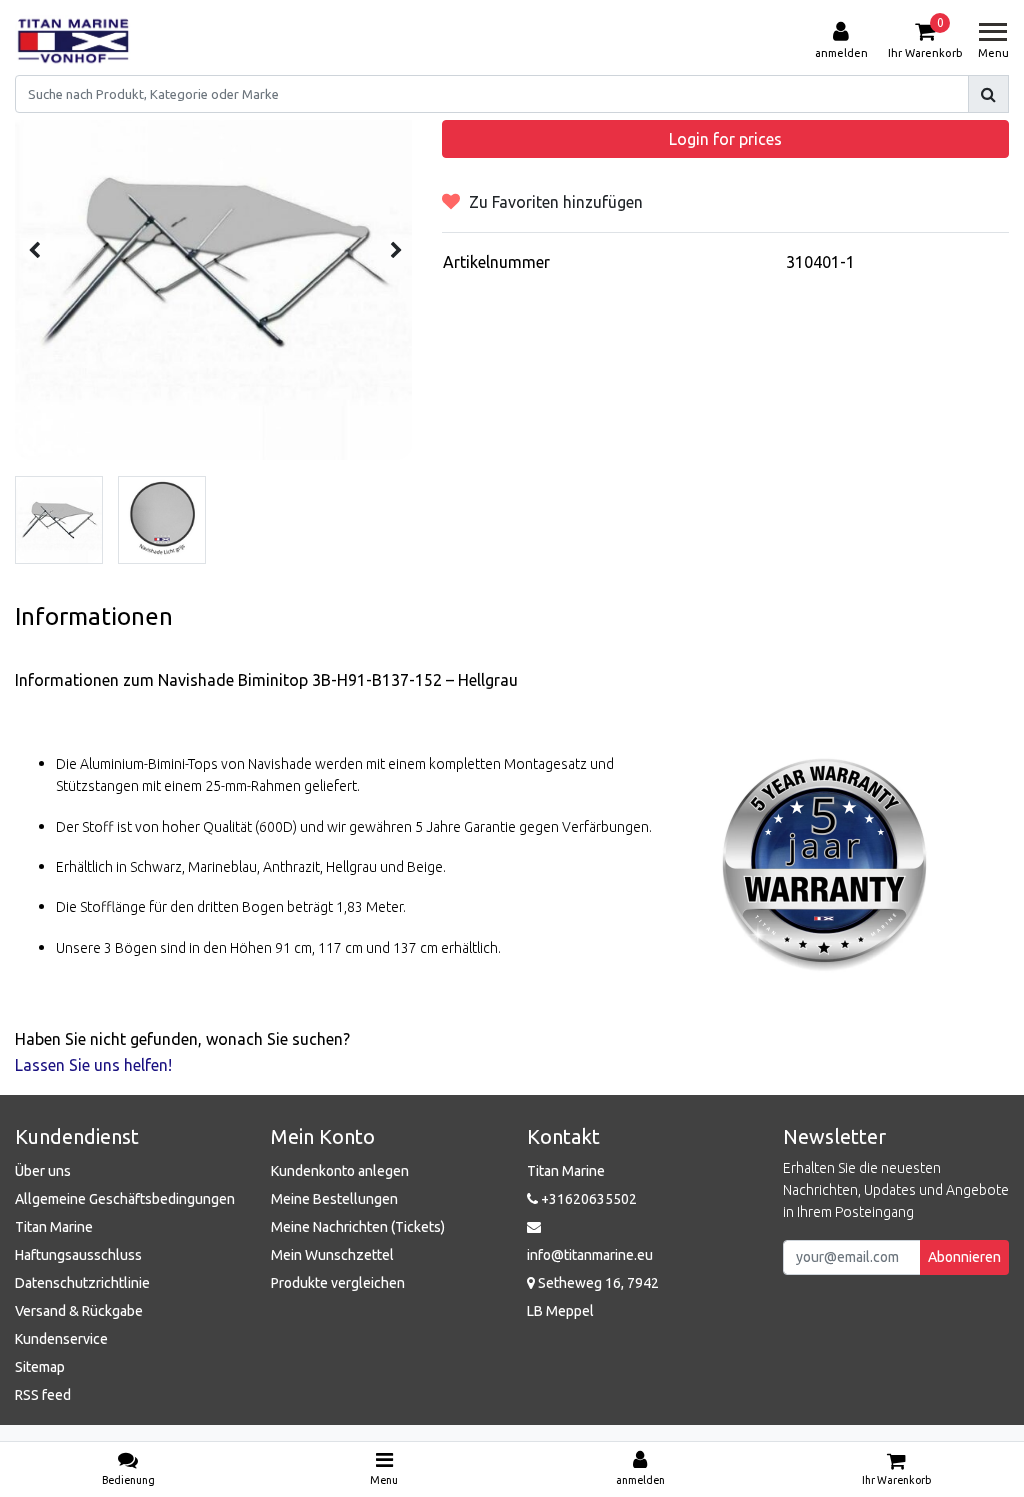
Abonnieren (964, 1257)
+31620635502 (587, 1199)
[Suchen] (988, 94)
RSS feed (43, 1395)
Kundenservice (61, 1339)
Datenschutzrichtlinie (82, 1283)
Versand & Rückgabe (79, 1311)
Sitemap (40, 1367)
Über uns (43, 1171)
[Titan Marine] (73, 41)
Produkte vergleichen (338, 1283)
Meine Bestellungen (334, 1199)
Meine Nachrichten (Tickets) (358, 1227)
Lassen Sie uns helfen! (93, 1065)
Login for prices (725, 139)
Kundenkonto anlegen (340, 1171)
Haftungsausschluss (78, 1255)
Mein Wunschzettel (332, 1255)
